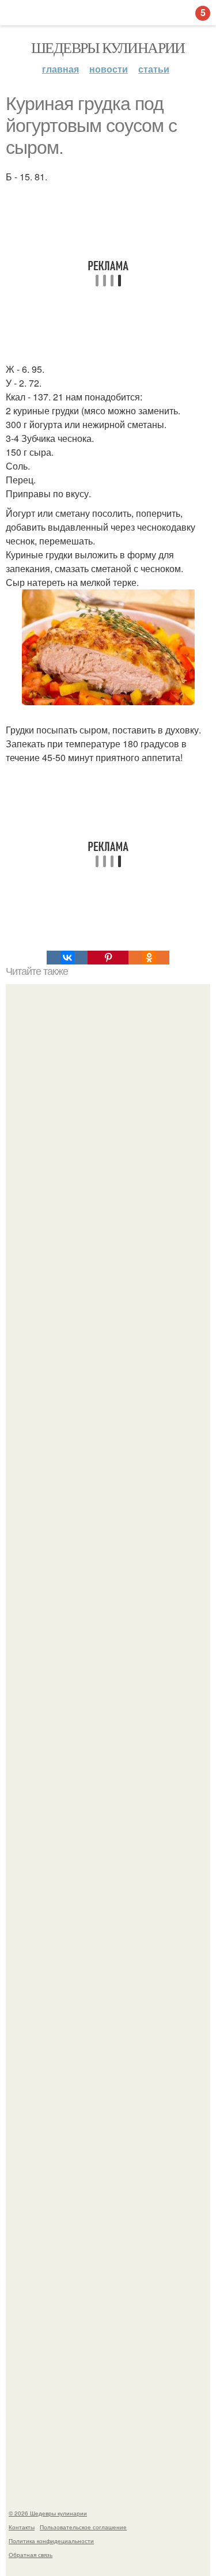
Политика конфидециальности (51, 2541)
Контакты (22, 2527)
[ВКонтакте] (67, 958)
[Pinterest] (108, 958)
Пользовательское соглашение (83, 2527)
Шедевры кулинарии (108, 47)
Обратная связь (31, 2555)
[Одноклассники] (149, 958)
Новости (109, 69)
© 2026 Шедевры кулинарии (48, 2513)
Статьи (154, 69)
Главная (60, 69)
